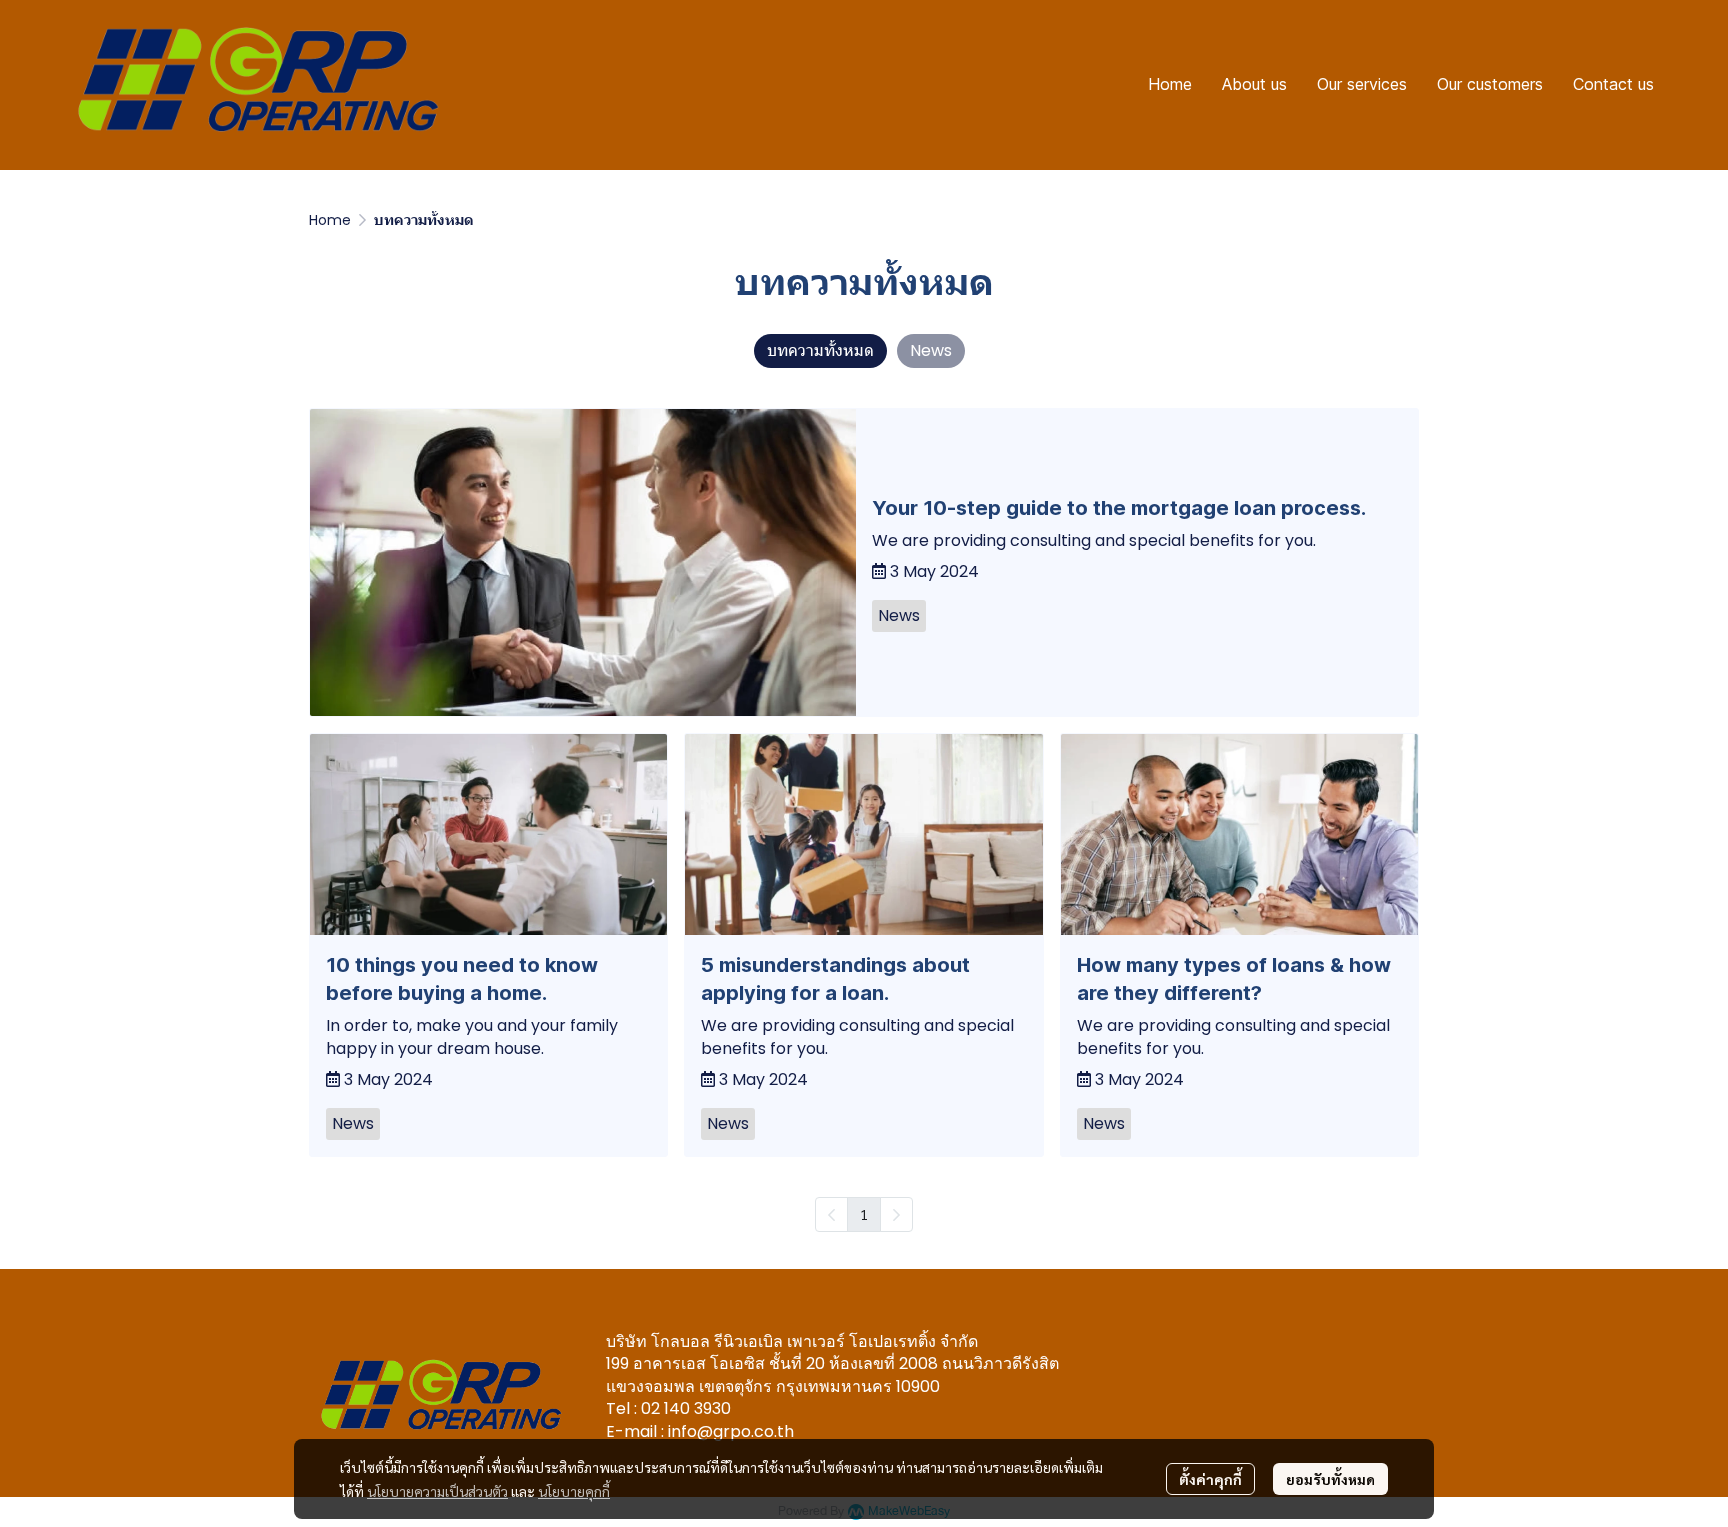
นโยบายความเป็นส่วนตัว (437, 1491)
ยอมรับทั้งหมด (1330, 1479)
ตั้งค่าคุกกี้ (1210, 1479)
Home (330, 220)
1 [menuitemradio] (864, 1214)
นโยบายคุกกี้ (574, 1491)
